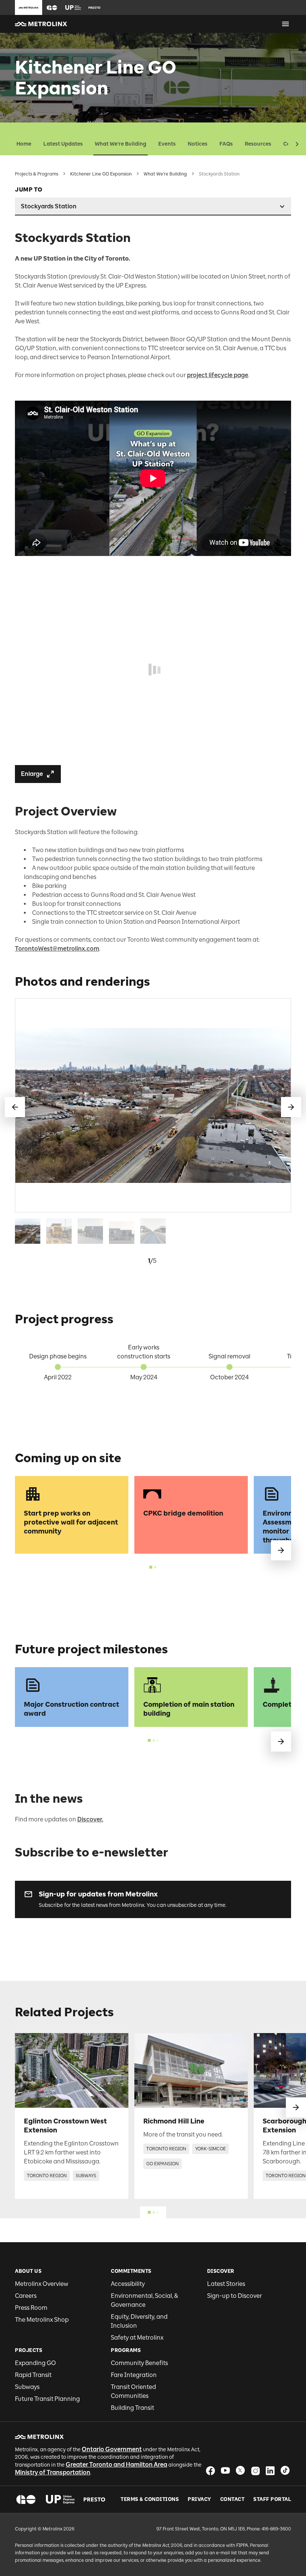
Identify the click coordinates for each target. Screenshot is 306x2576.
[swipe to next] (281, 1550)
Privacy (199, 2499)
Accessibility (128, 2284)
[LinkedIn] (270, 2471)
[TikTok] (285, 2471)
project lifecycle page (218, 375)
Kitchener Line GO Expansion (101, 174)
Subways (27, 2387)
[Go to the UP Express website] (73, 7)
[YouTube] (225, 2471)
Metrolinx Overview (42, 2284)
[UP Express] (60, 2499)
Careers (26, 2296)
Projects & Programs (37, 174)
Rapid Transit (33, 2375)
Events (167, 144)
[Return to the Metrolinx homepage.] (41, 24)
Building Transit (132, 2408)
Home (24, 144)
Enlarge (32, 774)
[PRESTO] (95, 2499)
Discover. (90, 1819)
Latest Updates (63, 144)
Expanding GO (35, 2363)
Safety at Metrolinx (137, 2338)
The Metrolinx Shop (42, 2320)
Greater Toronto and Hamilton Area (116, 2465)
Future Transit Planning (47, 2399)
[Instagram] (255, 2471)
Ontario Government (112, 2449)
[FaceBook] (210, 2471)
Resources (258, 144)
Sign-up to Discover (235, 2296)
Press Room (31, 2308)
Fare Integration (134, 2375)
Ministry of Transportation (53, 2472)
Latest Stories (226, 2284)
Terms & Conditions (150, 2499)
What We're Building (121, 144)
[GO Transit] (26, 2499)
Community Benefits (139, 2363)
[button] (52, 8)
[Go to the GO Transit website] (52, 7)
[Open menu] (285, 24)
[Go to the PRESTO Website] (94, 7)
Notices (198, 144)
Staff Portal (272, 2499)
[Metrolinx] (39, 2437)
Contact (232, 2499)
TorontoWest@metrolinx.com (57, 949)
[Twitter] (240, 2471)
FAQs (226, 144)
